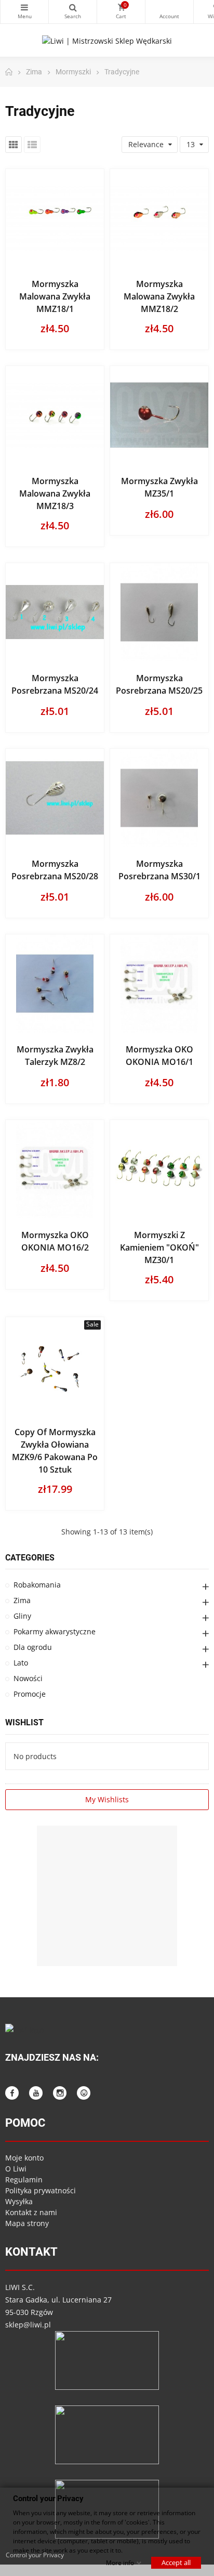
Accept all (176, 2562)
